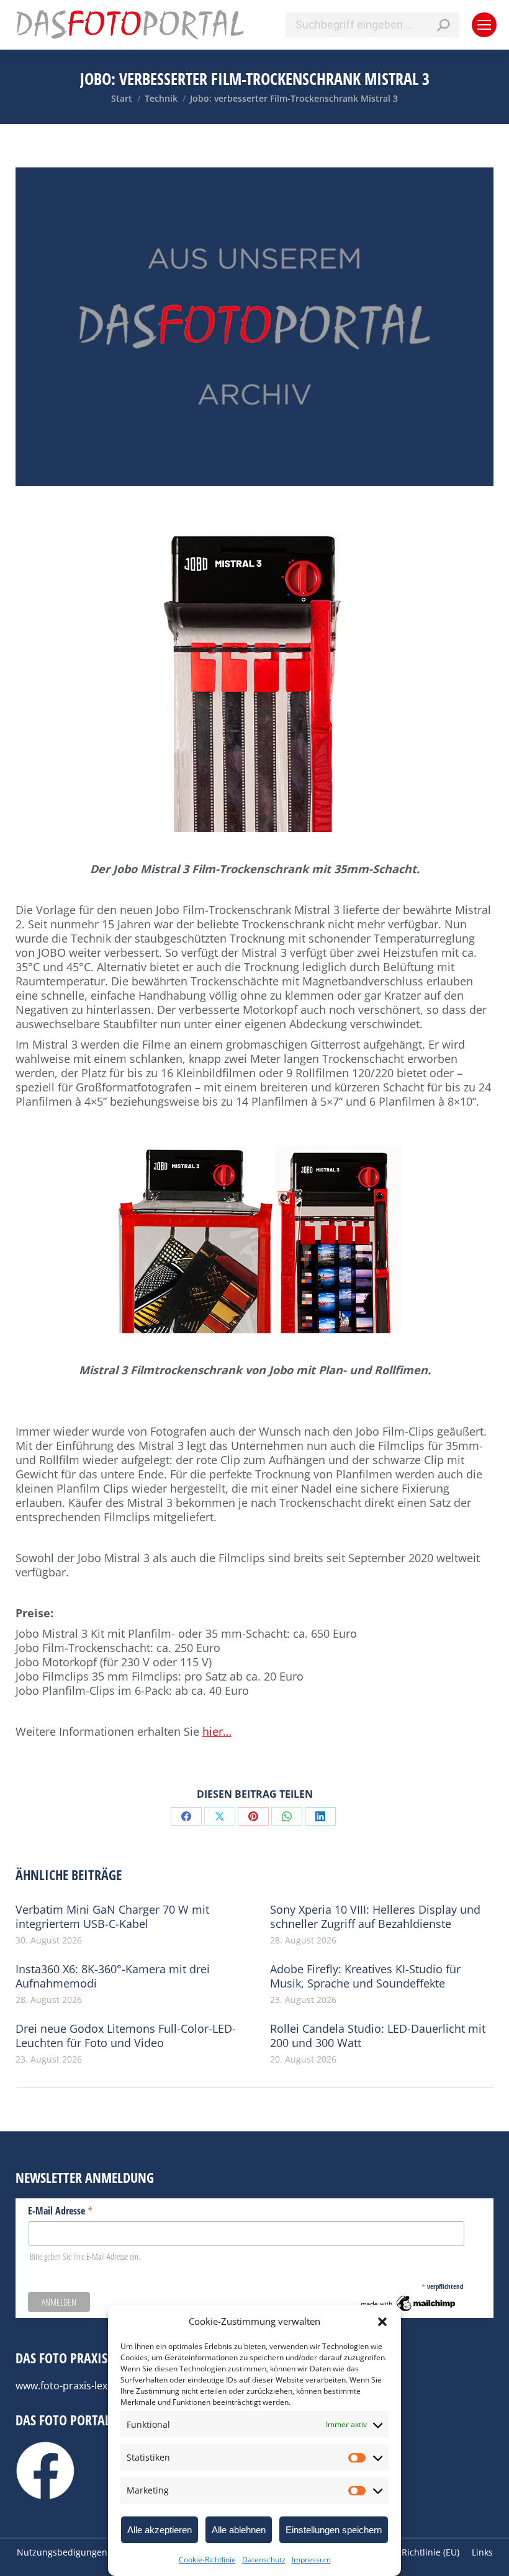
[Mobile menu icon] (484, 25)
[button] (382, 2322)
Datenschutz (264, 2560)
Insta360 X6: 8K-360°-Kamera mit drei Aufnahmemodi (113, 1976)
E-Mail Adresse (61, 2210)
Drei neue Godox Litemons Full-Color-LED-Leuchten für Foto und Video (126, 2036)
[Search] (443, 25)
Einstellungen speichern (334, 2530)
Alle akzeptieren (160, 2530)
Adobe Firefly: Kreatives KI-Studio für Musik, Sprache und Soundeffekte (365, 1976)
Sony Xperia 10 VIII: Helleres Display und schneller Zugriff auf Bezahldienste (375, 1917)
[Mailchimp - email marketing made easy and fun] (409, 2310)
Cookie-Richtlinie (207, 2560)
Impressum (311, 2560)
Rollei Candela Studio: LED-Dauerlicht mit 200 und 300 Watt (378, 2036)
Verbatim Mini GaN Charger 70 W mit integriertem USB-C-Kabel (112, 1917)
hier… (217, 1731)
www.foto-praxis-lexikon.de (79, 2386)
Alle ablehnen (239, 2530)
